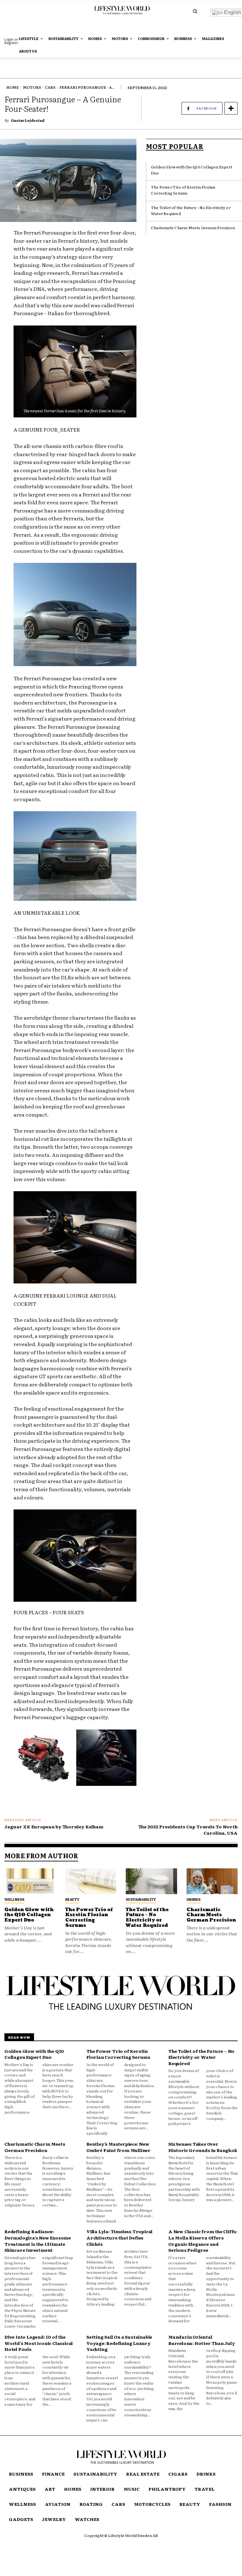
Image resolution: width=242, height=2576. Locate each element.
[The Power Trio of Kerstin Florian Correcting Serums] (91, 1881)
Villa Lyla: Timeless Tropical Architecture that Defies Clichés (119, 2237)
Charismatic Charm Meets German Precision (193, 228)
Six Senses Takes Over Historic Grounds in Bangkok (203, 2147)
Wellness (14, 1899)
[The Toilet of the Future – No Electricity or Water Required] (151, 1881)
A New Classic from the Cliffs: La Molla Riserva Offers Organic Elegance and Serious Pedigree (203, 2241)
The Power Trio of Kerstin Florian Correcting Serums (183, 190)
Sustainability (141, 1899)
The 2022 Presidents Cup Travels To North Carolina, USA (188, 1830)
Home (13, 87)
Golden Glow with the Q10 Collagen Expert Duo (29, 1915)
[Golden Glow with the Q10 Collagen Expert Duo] (30, 1881)
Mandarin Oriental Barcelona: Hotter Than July (202, 2340)
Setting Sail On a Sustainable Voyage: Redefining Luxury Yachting (119, 2343)
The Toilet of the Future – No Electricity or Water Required (147, 1918)
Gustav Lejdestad (28, 120)
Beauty (72, 1899)
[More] (231, 108)
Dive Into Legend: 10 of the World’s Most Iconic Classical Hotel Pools (39, 2343)
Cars (50, 87)
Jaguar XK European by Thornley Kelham (54, 1826)
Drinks (193, 1899)
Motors (32, 87)
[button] (195, 11)
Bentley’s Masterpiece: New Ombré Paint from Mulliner (118, 2147)
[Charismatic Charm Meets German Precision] (212, 1881)
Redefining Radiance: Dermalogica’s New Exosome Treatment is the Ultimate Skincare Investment (38, 2241)
